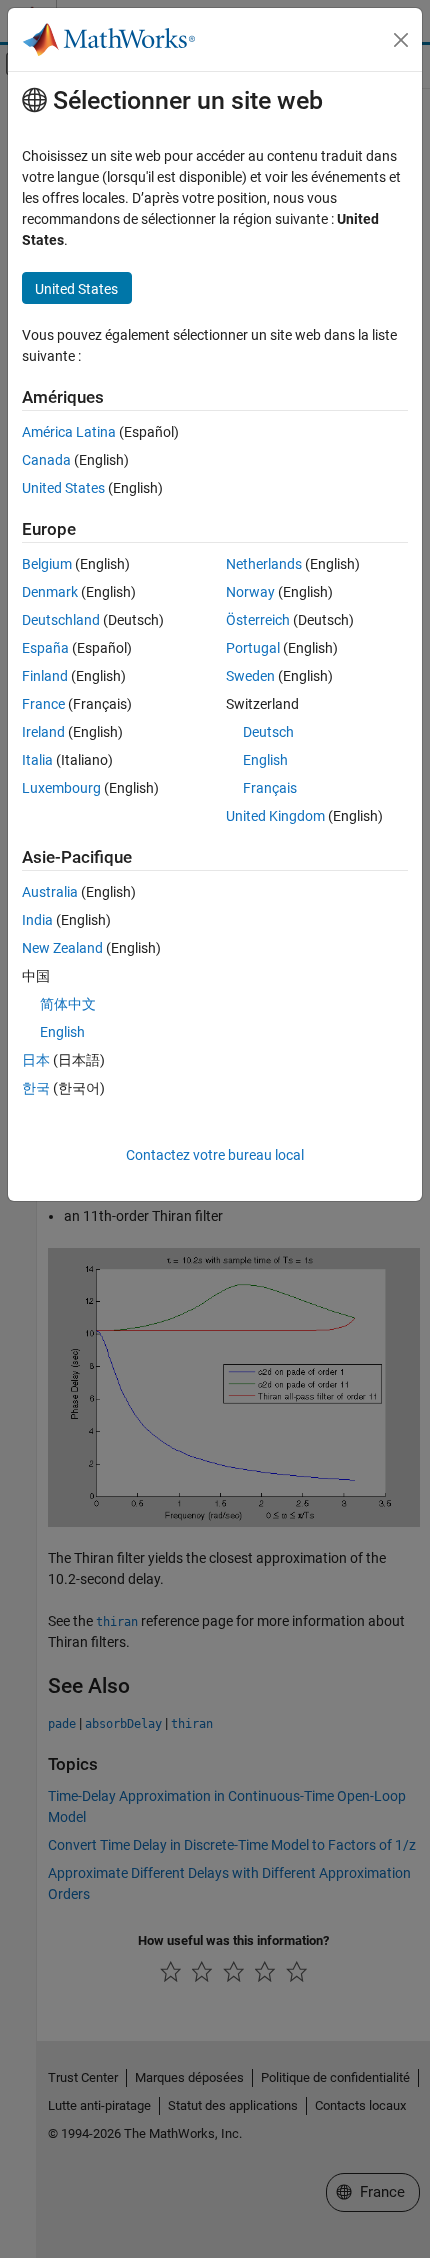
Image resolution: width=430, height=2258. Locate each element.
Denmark (50, 592)
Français (270, 788)
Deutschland (61, 620)
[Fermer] (401, 40)
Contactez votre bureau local (215, 1155)
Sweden (250, 676)
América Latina (69, 432)
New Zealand (62, 948)
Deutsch (268, 732)
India (37, 920)
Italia (37, 760)
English (265, 760)
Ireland (43, 732)
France (43, 704)
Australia (50, 892)
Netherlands (264, 564)
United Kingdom (275, 816)
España (45, 648)
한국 (36, 1088)
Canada (46, 460)
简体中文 (68, 1004)
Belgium (47, 564)
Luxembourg (61, 788)
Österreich (258, 620)
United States (63, 488)
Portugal (253, 648)
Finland (45, 676)
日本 (36, 1060)
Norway (250, 592)
